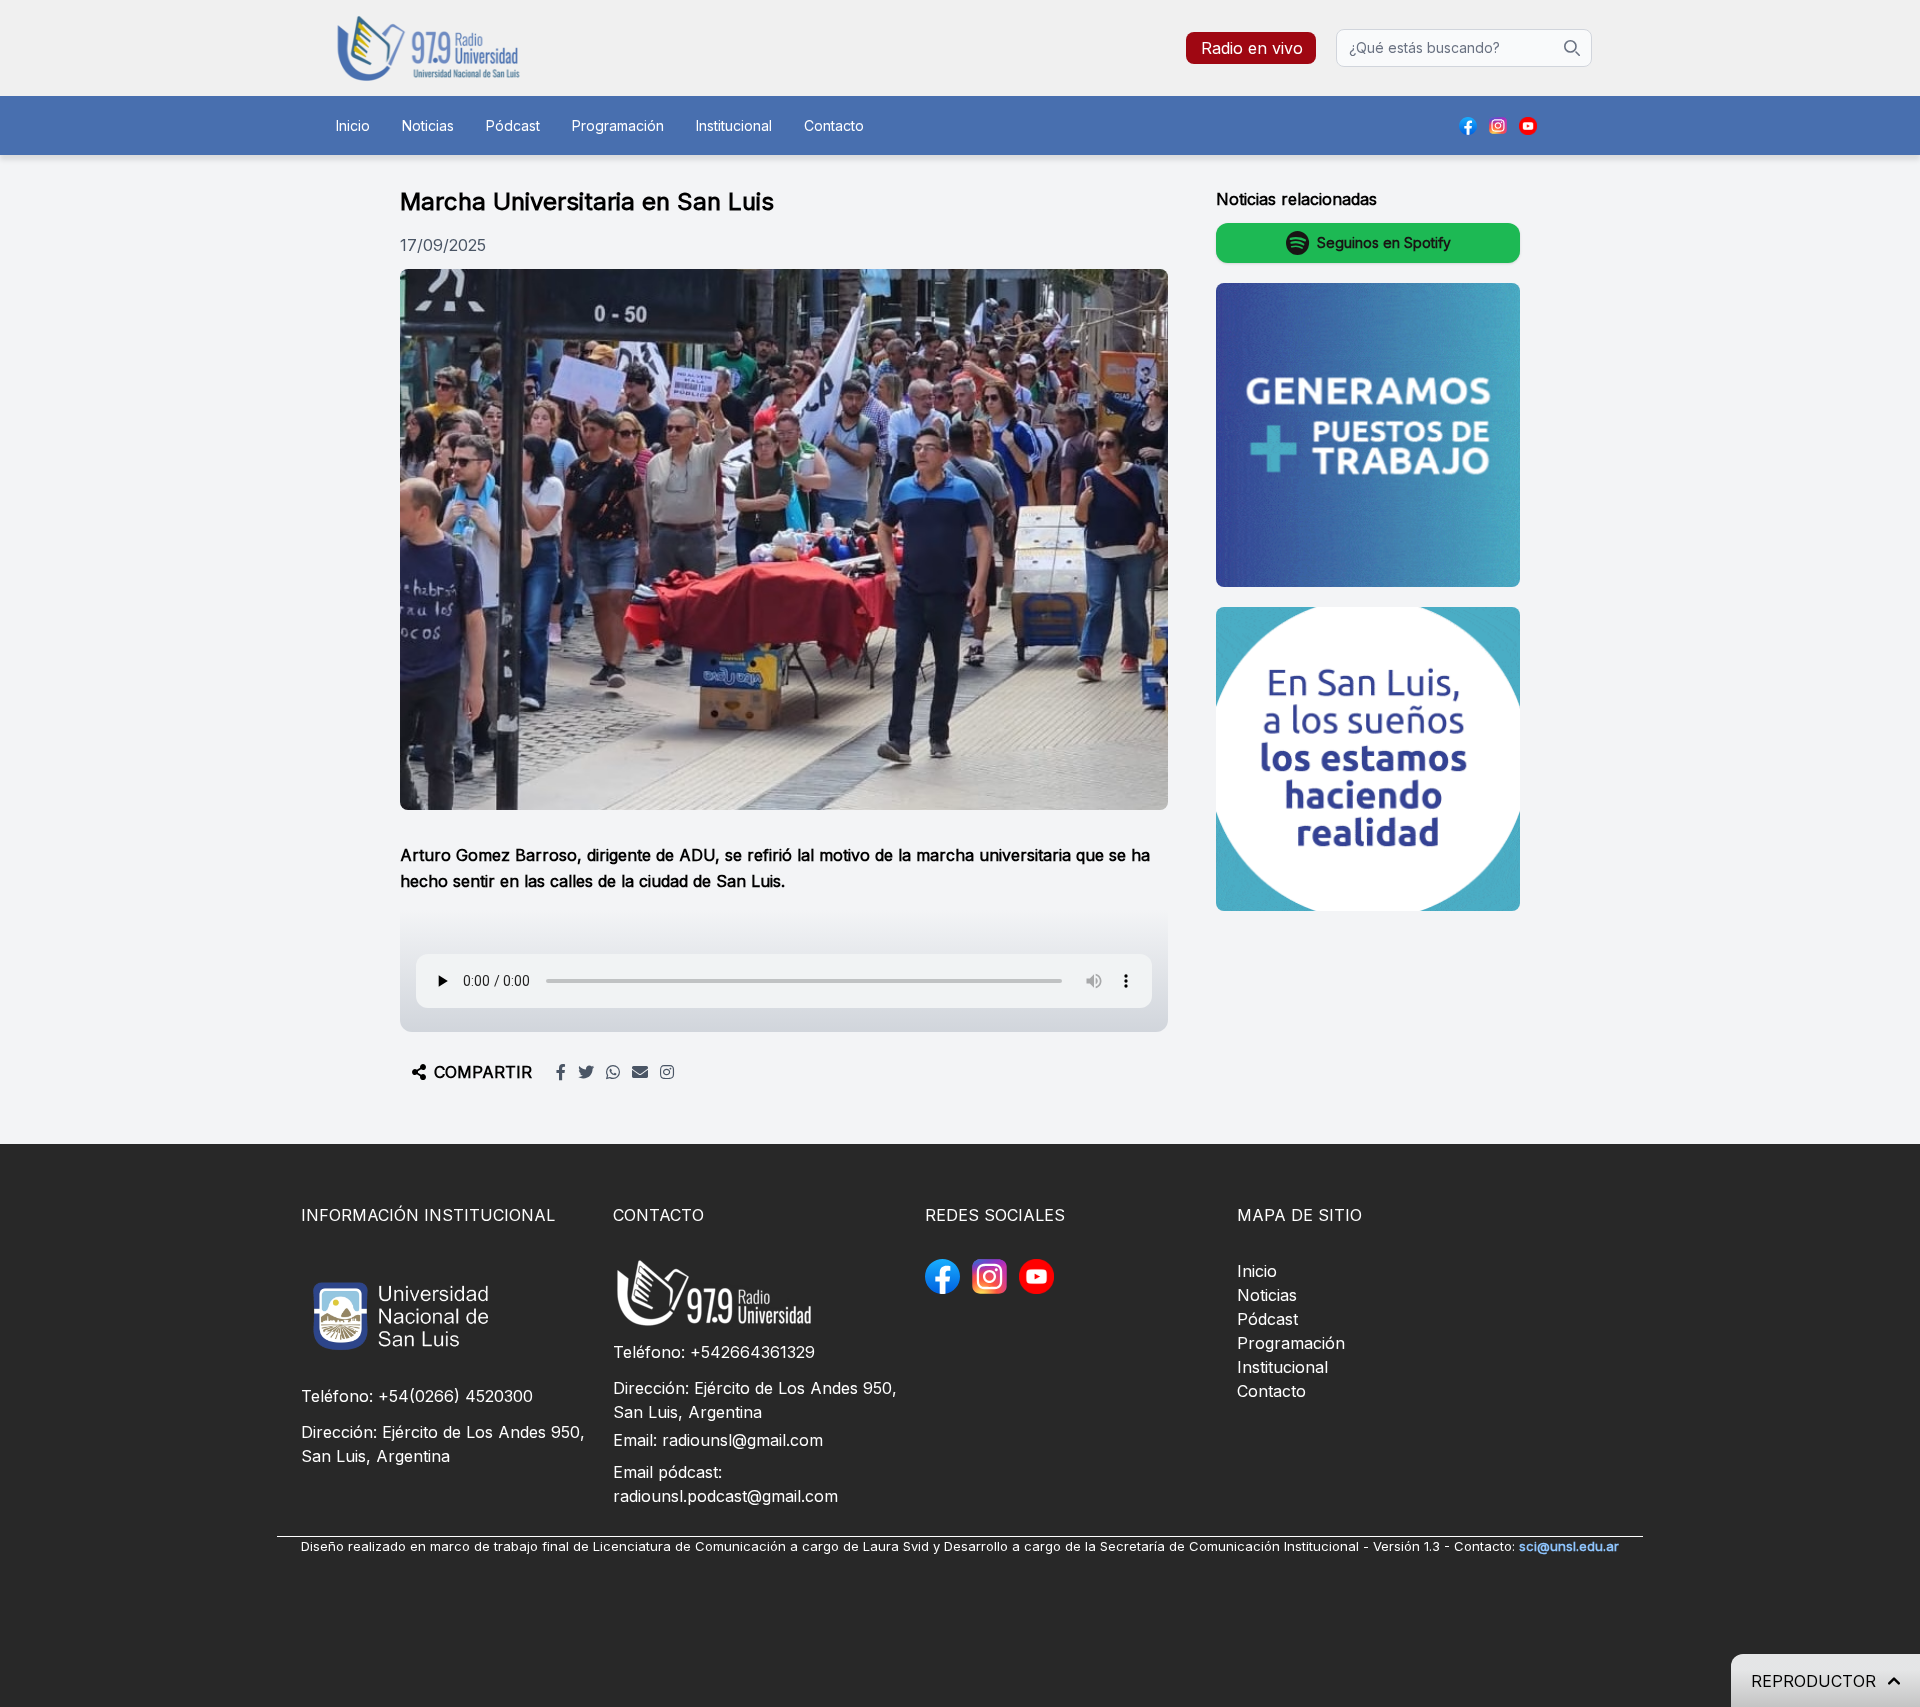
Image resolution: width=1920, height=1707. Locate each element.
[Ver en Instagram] (667, 1072)
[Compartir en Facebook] (561, 1072)
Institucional (734, 125)
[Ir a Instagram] (1498, 126)
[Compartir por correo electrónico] (640, 1072)
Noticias (428, 125)
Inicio (353, 125)
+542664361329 (752, 1352)
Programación (618, 125)
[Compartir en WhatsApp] (613, 1072)
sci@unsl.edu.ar (1569, 1546)
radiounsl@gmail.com (742, 1440)
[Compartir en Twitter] (586, 1072)
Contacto (834, 125)
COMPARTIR (483, 1072)
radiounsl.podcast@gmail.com (725, 1496)
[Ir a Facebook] (1468, 126)
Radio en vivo (1252, 48)
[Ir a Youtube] (1528, 126)
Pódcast (513, 125)
